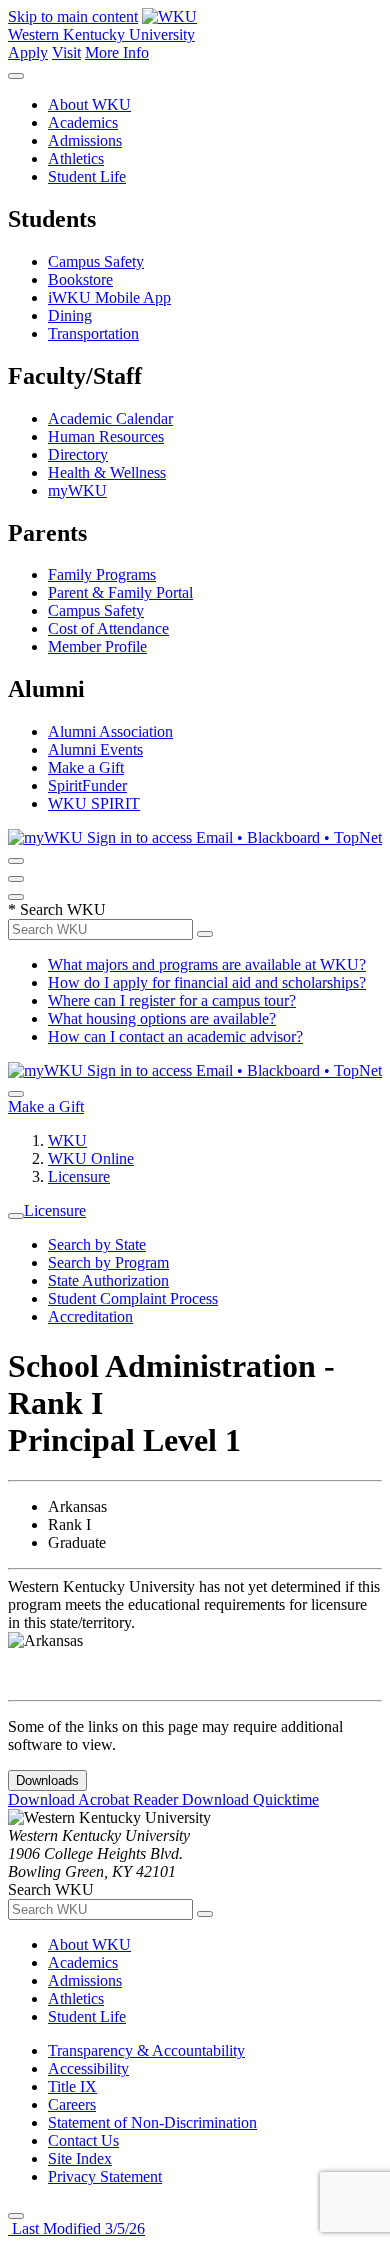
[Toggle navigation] (16, 1216)
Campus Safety (96, 261)
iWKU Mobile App (109, 297)
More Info (117, 52)
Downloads (47, 1780)
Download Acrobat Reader (95, 1799)
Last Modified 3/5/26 (76, 2228)
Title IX (72, 2086)
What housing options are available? (162, 1018)
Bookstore (80, 279)
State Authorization (108, 1280)
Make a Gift (86, 767)
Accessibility (88, 2068)
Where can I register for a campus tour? (172, 1000)
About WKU (89, 104)
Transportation (93, 333)
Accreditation (90, 1316)
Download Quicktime (250, 1799)
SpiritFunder (87, 785)
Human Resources (106, 436)
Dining (70, 315)
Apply (28, 52)
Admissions (85, 140)
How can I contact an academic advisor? (175, 1036)
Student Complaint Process (133, 1298)
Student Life (87, 176)
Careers (72, 2104)
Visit (66, 52)
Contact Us (83, 2140)
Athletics (76, 158)
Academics (83, 122)
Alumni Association (110, 731)
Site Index (80, 2158)
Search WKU (57, 909)
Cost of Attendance (108, 628)
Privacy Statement (105, 2176)
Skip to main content (73, 16)
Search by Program (108, 1262)
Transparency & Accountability (146, 2050)
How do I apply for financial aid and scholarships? (207, 982)
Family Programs (102, 574)
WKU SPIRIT (94, 803)
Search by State (97, 1244)
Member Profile (97, 646)
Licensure (79, 1176)
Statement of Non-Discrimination (152, 2122)
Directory (78, 454)
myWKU (77, 490)
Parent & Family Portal (120, 592)
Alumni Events (95, 749)
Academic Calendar (110, 418)
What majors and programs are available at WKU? (207, 964)
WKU (67, 1140)
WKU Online (91, 1158)
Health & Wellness (107, 472)
